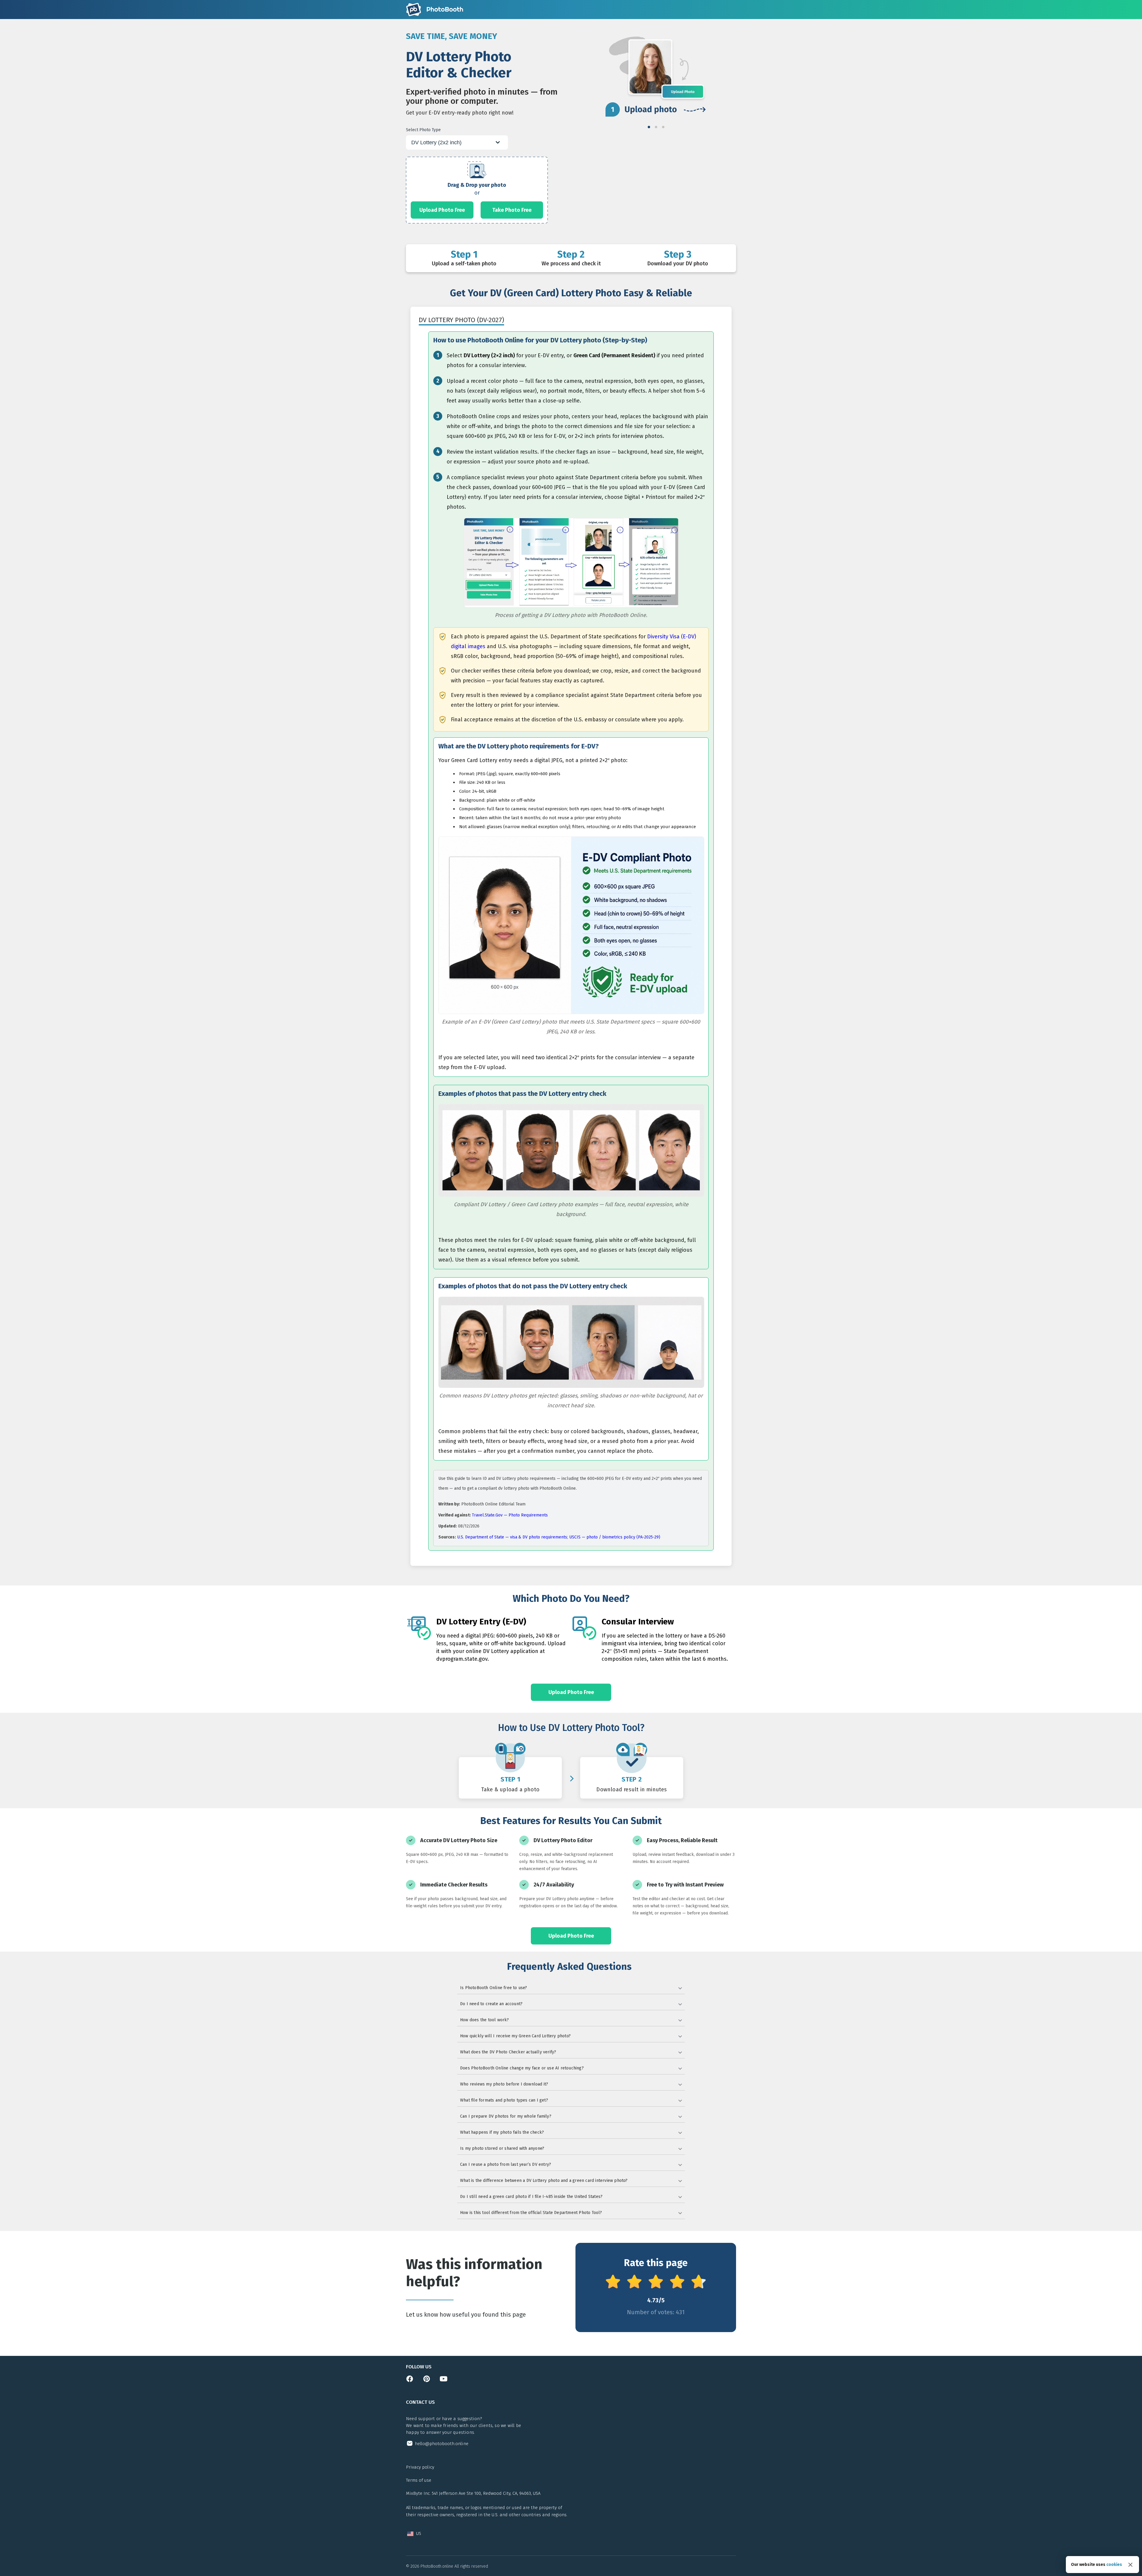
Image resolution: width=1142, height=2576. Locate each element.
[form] (477, 190)
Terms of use (419, 2480)
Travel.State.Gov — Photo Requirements (510, 1515)
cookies (1114, 2565)
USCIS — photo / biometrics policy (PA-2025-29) (615, 1537)
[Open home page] (434, 10)
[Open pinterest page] (427, 2381)
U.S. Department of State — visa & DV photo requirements (512, 1537)
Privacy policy (420, 2467)
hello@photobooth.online (442, 2444)
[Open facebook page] (410, 2381)
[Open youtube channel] (444, 2381)
